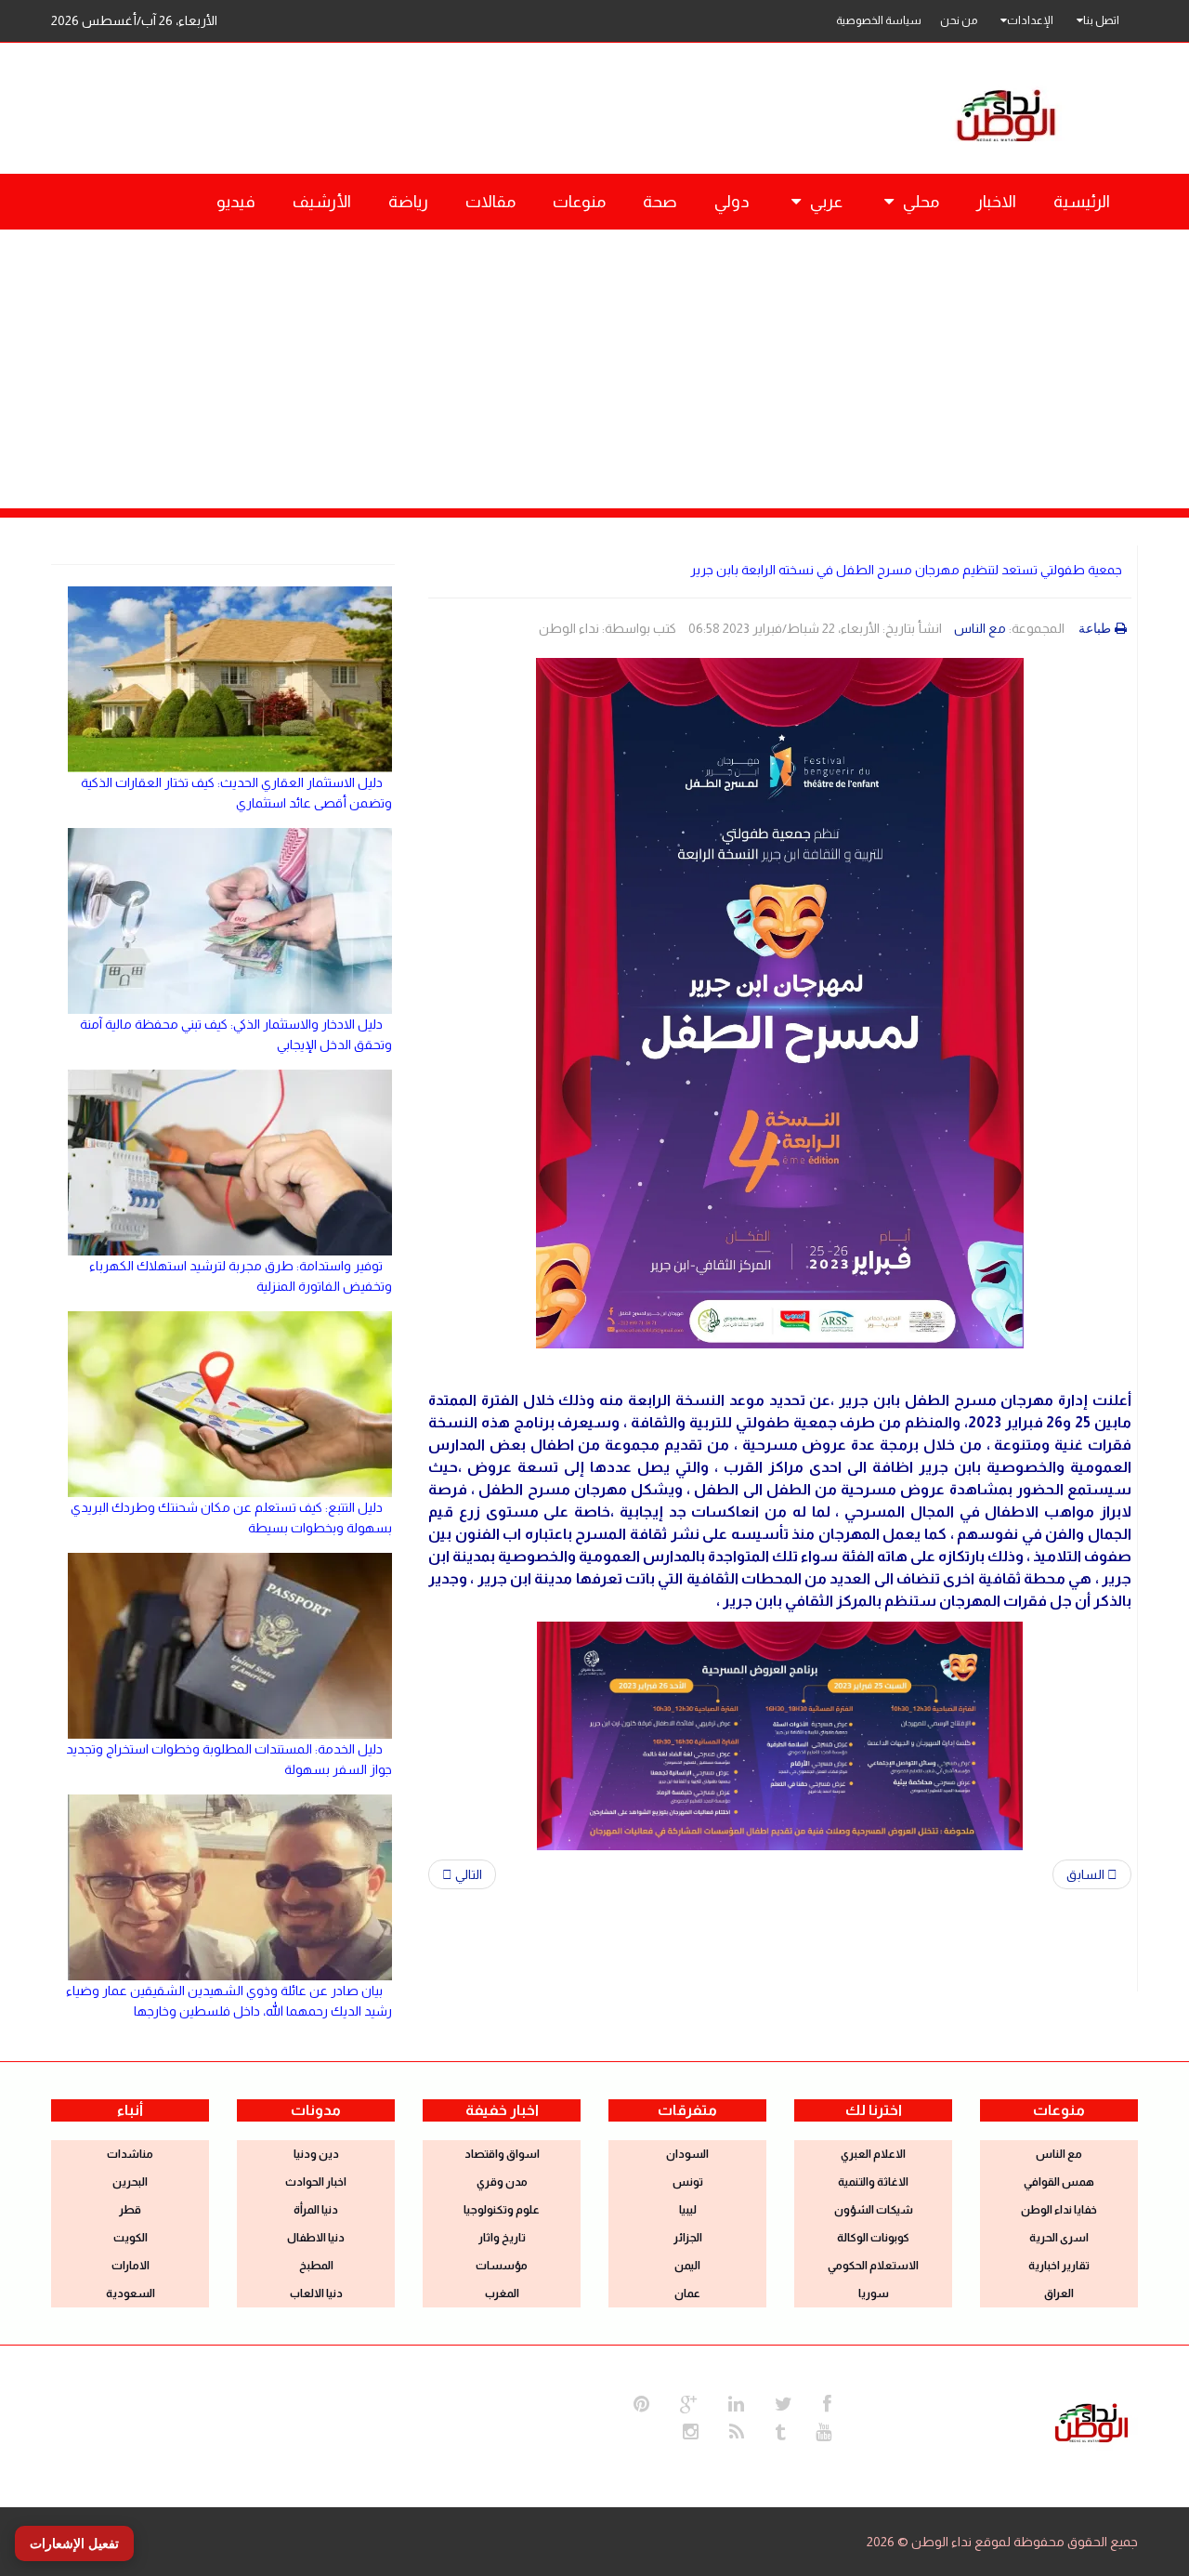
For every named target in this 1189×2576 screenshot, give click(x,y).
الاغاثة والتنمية (873, 2182)
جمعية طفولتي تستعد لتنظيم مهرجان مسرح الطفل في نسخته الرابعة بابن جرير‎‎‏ (906, 570)
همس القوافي (1059, 2182)
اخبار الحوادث (316, 2182)
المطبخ (316, 2266)
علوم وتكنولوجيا (502, 2210)
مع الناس (980, 628)
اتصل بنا (1101, 20)
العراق (1059, 2293)
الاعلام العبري (873, 2154)
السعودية (131, 2293)
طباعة (1095, 628)
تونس (688, 2182)
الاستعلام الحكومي (873, 2266)
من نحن (959, 20)
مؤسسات (502, 2266)
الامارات (131, 2266)
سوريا (874, 2293)
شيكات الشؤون (874, 2210)
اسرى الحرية (1059, 2238)
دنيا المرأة (316, 2210)
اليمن (687, 2266)
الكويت (131, 2238)
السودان (687, 2154)
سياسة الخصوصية (879, 20)
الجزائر (688, 2238)
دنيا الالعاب (316, 2293)
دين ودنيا (316, 2154)
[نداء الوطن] (1091, 2421)
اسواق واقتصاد (502, 2154)
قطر (130, 2210)
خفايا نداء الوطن (1059, 2210)
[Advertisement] (594, 369)
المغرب (502, 2293)
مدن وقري (502, 2182)
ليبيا (688, 2210)
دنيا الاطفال (316, 2238)
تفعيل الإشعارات (74, 2543)
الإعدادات (1030, 20)
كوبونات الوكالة (873, 2238)
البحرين (130, 2182)
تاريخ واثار (502, 2238)
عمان (687, 2293)
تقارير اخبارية (1059, 2266)
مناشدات (130, 2154)
